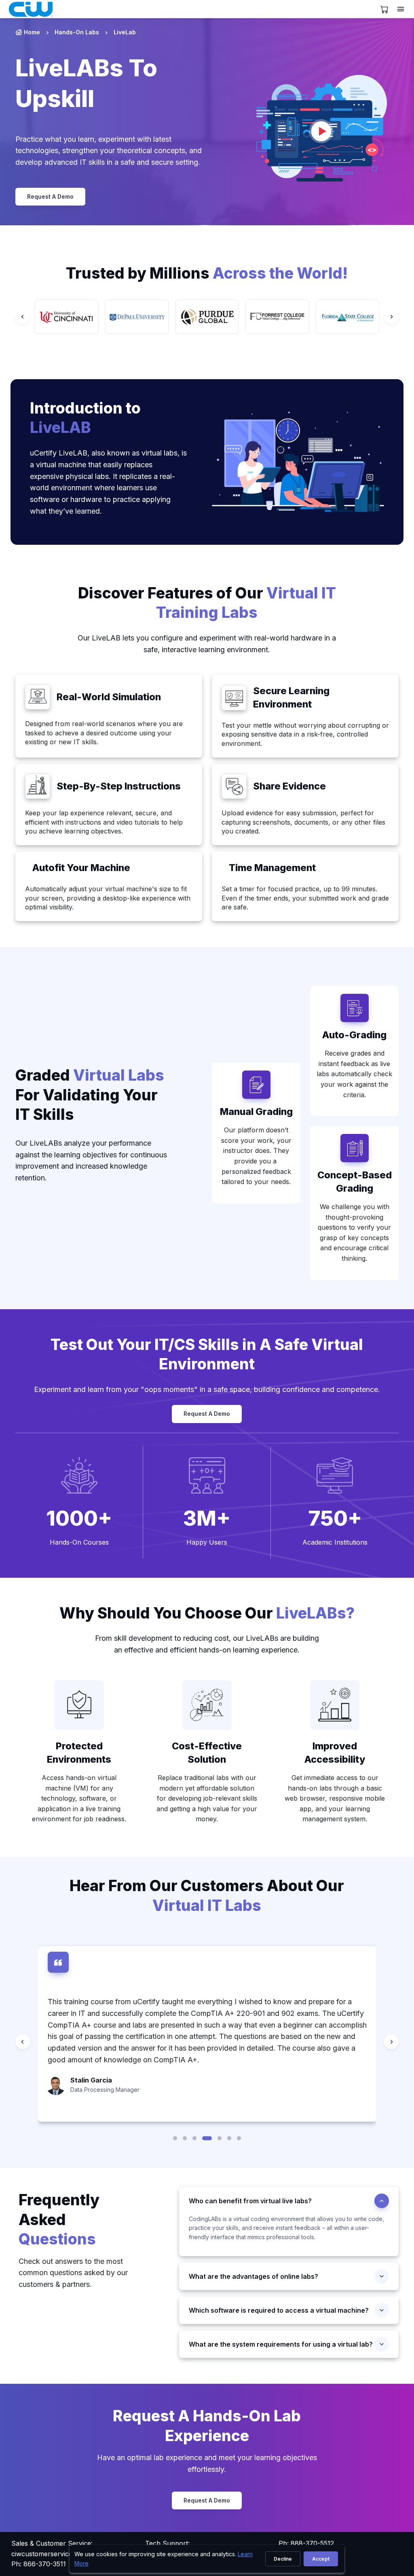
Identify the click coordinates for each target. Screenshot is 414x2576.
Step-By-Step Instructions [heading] (119, 786)
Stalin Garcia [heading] (91, 2080)
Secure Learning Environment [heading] (291, 697)
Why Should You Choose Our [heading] (207, 1613)
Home (32, 32)
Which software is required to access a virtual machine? (279, 2310)
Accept (321, 2559)
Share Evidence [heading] (289, 786)
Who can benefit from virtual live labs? (250, 2201)
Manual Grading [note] (256, 1112)
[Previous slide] (23, 317)
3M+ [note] (207, 1518)
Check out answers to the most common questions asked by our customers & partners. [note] (73, 2273)
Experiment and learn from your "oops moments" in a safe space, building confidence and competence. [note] (207, 1389)
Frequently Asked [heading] (59, 2219)
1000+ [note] (79, 1518)
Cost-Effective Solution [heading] (207, 1753)
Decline (283, 2559)
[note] (38, 697)
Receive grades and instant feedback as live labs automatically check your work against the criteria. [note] (354, 1074)
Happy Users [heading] (207, 1542)
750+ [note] (335, 1518)
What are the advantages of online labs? (253, 2276)
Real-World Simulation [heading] (109, 697)
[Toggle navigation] (401, 9)
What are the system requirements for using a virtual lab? (281, 2344)
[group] (67, 317)
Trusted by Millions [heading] (207, 273)
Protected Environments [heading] (79, 1753)
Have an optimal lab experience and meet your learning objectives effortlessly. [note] (207, 2463)
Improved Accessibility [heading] (335, 1753)
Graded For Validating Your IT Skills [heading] (90, 1095)
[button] (175, 2138)
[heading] (354, 1035)
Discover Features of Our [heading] (207, 603)
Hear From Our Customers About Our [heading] (207, 1896)
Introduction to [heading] (85, 418)
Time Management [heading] (272, 868)
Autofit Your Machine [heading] (81, 868)
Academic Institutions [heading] (335, 1542)
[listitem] (70, 32)
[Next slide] (391, 317)
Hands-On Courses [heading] (79, 1542)
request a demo (50, 196)
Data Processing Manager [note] (105, 2090)
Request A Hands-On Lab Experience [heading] (207, 2426)
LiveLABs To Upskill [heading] (86, 83)
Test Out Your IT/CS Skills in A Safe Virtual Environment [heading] (207, 1354)
